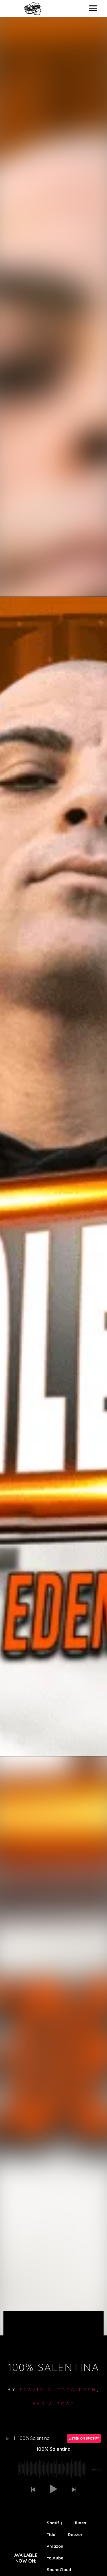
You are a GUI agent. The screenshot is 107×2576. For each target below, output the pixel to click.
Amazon (55, 2546)
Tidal (52, 2535)
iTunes (80, 2523)
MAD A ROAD (53, 2404)
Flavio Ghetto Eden (58, 2390)
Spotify (54, 2523)
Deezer (75, 2535)
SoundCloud (59, 2570)
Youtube (55, 2558)
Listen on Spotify (84, 2438)
